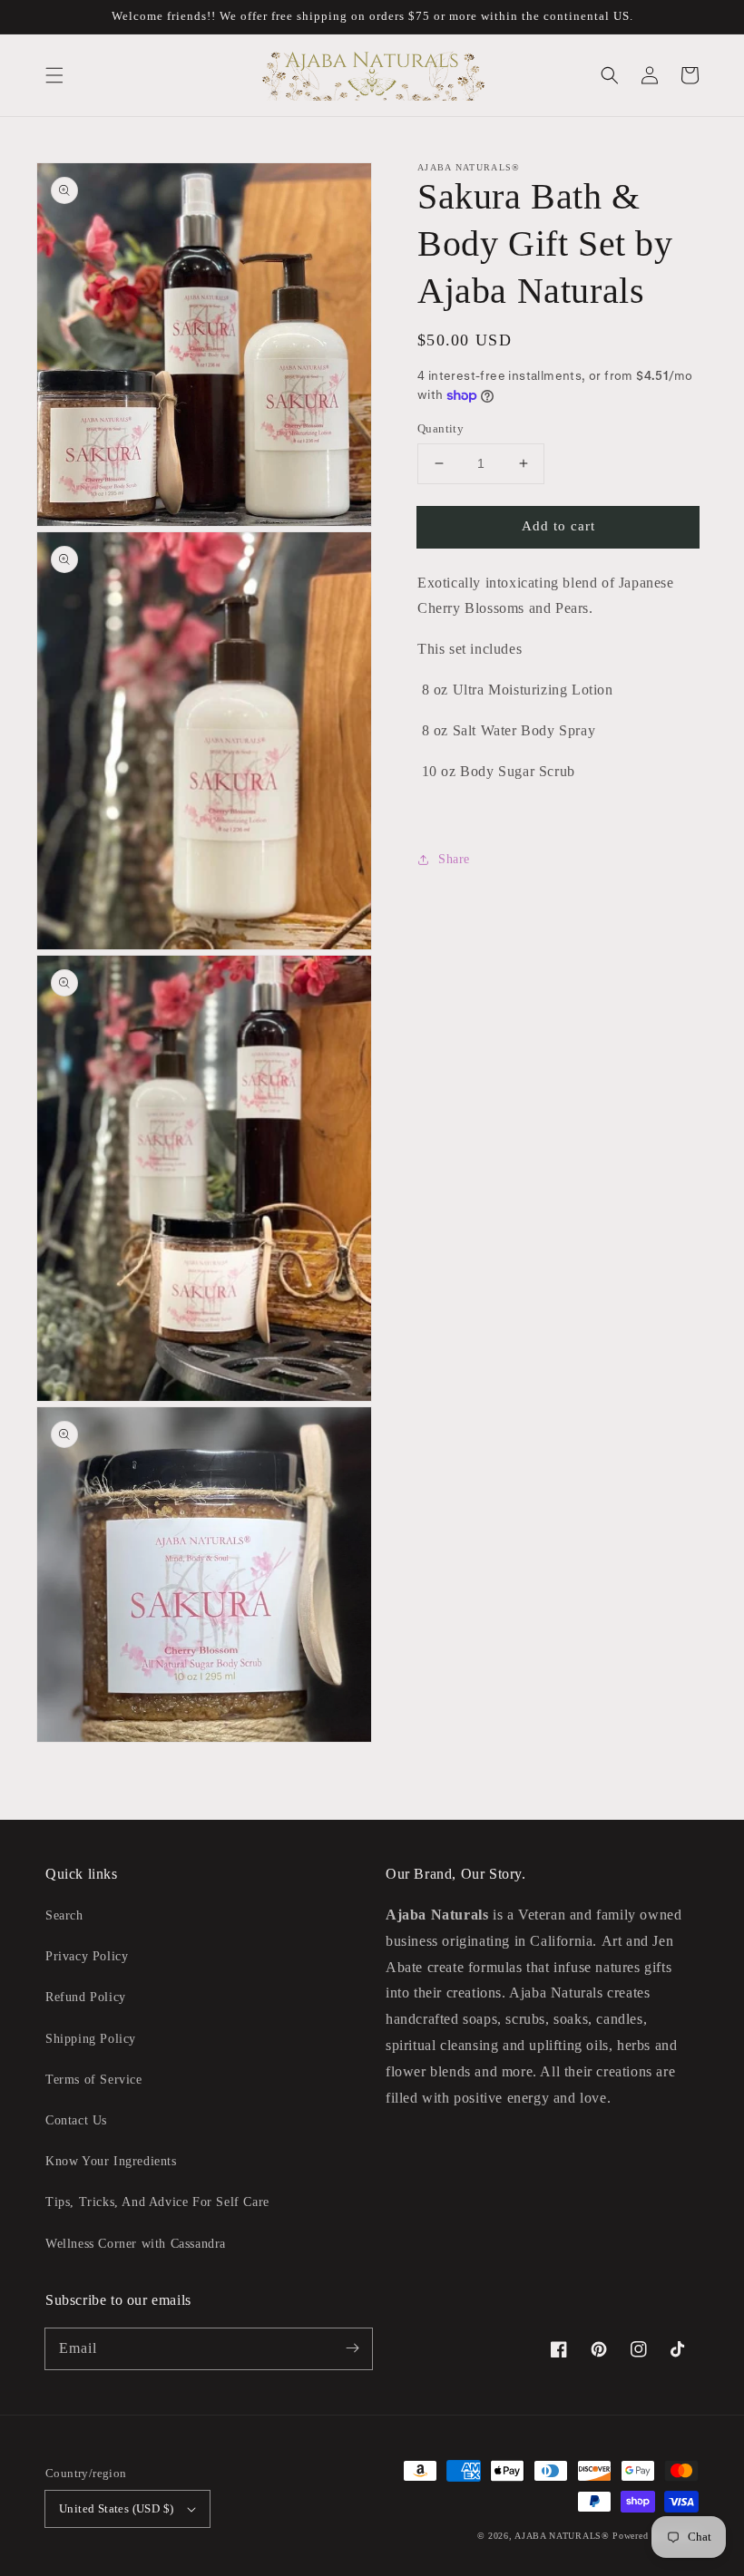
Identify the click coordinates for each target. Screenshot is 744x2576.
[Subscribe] (352, 2348)
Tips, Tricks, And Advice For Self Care (157, 2202)
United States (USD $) (116, 2508)
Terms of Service (94, 2080)
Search (64, 1915)
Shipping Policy (91, 2039)
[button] (54, 75)
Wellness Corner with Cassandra (136, 2244)
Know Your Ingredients (111, 2161)
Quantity (441, 428)
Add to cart (558, 526)
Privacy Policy (87, 1956)
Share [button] (454, 859)
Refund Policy (86, 1997)
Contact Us (76, 2120)
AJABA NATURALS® (562, 2536)
